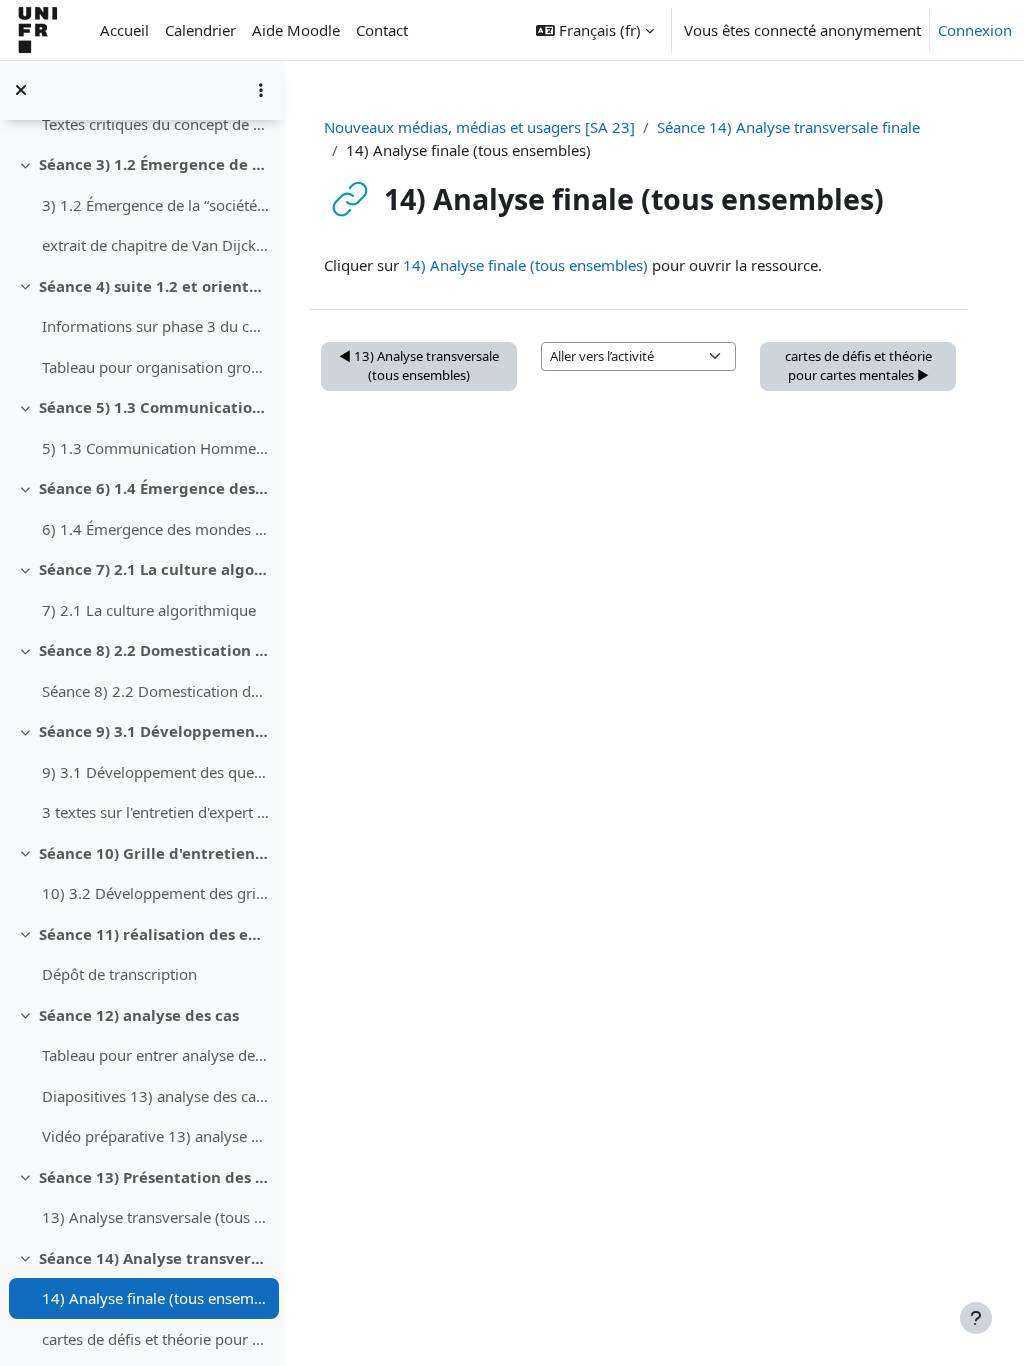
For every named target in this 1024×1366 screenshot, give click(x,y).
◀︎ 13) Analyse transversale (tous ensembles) (419, 366)
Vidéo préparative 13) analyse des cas (155, 1136)
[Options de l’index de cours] (261, 90)
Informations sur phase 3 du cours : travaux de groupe (155, 326)
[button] (595, 30)
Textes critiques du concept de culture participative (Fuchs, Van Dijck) (155, 124)
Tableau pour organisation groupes (155, 367)
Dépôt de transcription (119, 974)
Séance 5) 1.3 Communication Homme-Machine (154, 407)
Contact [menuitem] (382, 30)
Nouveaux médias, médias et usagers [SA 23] (479, 127)
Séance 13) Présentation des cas (154, 1177)
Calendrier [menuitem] (200, 30)
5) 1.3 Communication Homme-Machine (155, 448)
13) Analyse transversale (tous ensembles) (155, 1217)
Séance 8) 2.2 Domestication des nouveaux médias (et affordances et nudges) (154, 650)
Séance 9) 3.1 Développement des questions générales (154, 731)
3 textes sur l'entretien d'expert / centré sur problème (155, 812)
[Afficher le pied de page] (976, 1318)
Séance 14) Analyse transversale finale (154, 1258)
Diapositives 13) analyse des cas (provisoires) (155, 1096)
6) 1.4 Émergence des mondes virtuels (155, 529)
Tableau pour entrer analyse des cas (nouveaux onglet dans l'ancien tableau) (155, 1055)
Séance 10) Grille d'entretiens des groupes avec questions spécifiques (154, 853)
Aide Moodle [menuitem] (296, 30)
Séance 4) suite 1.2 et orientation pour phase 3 (154, 286)
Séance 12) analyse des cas (139, 1015)
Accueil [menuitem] (124, 30)
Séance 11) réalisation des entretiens (154, 934)
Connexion (975, 30)
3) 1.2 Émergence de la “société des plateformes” (155, 205)
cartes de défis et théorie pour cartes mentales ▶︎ (858, 366)
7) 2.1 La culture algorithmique (149, 610)
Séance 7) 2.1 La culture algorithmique (154, 569)
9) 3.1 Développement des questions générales (155, 772)
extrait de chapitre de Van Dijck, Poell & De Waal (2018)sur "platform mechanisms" (155, 245)
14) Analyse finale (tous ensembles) (155, 1298)
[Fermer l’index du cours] (21, 90)
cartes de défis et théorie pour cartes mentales (155, 1339)
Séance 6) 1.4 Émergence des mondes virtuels (154, 488)
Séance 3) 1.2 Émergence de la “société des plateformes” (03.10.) (154, 164)
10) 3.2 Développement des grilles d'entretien (155, 893)
